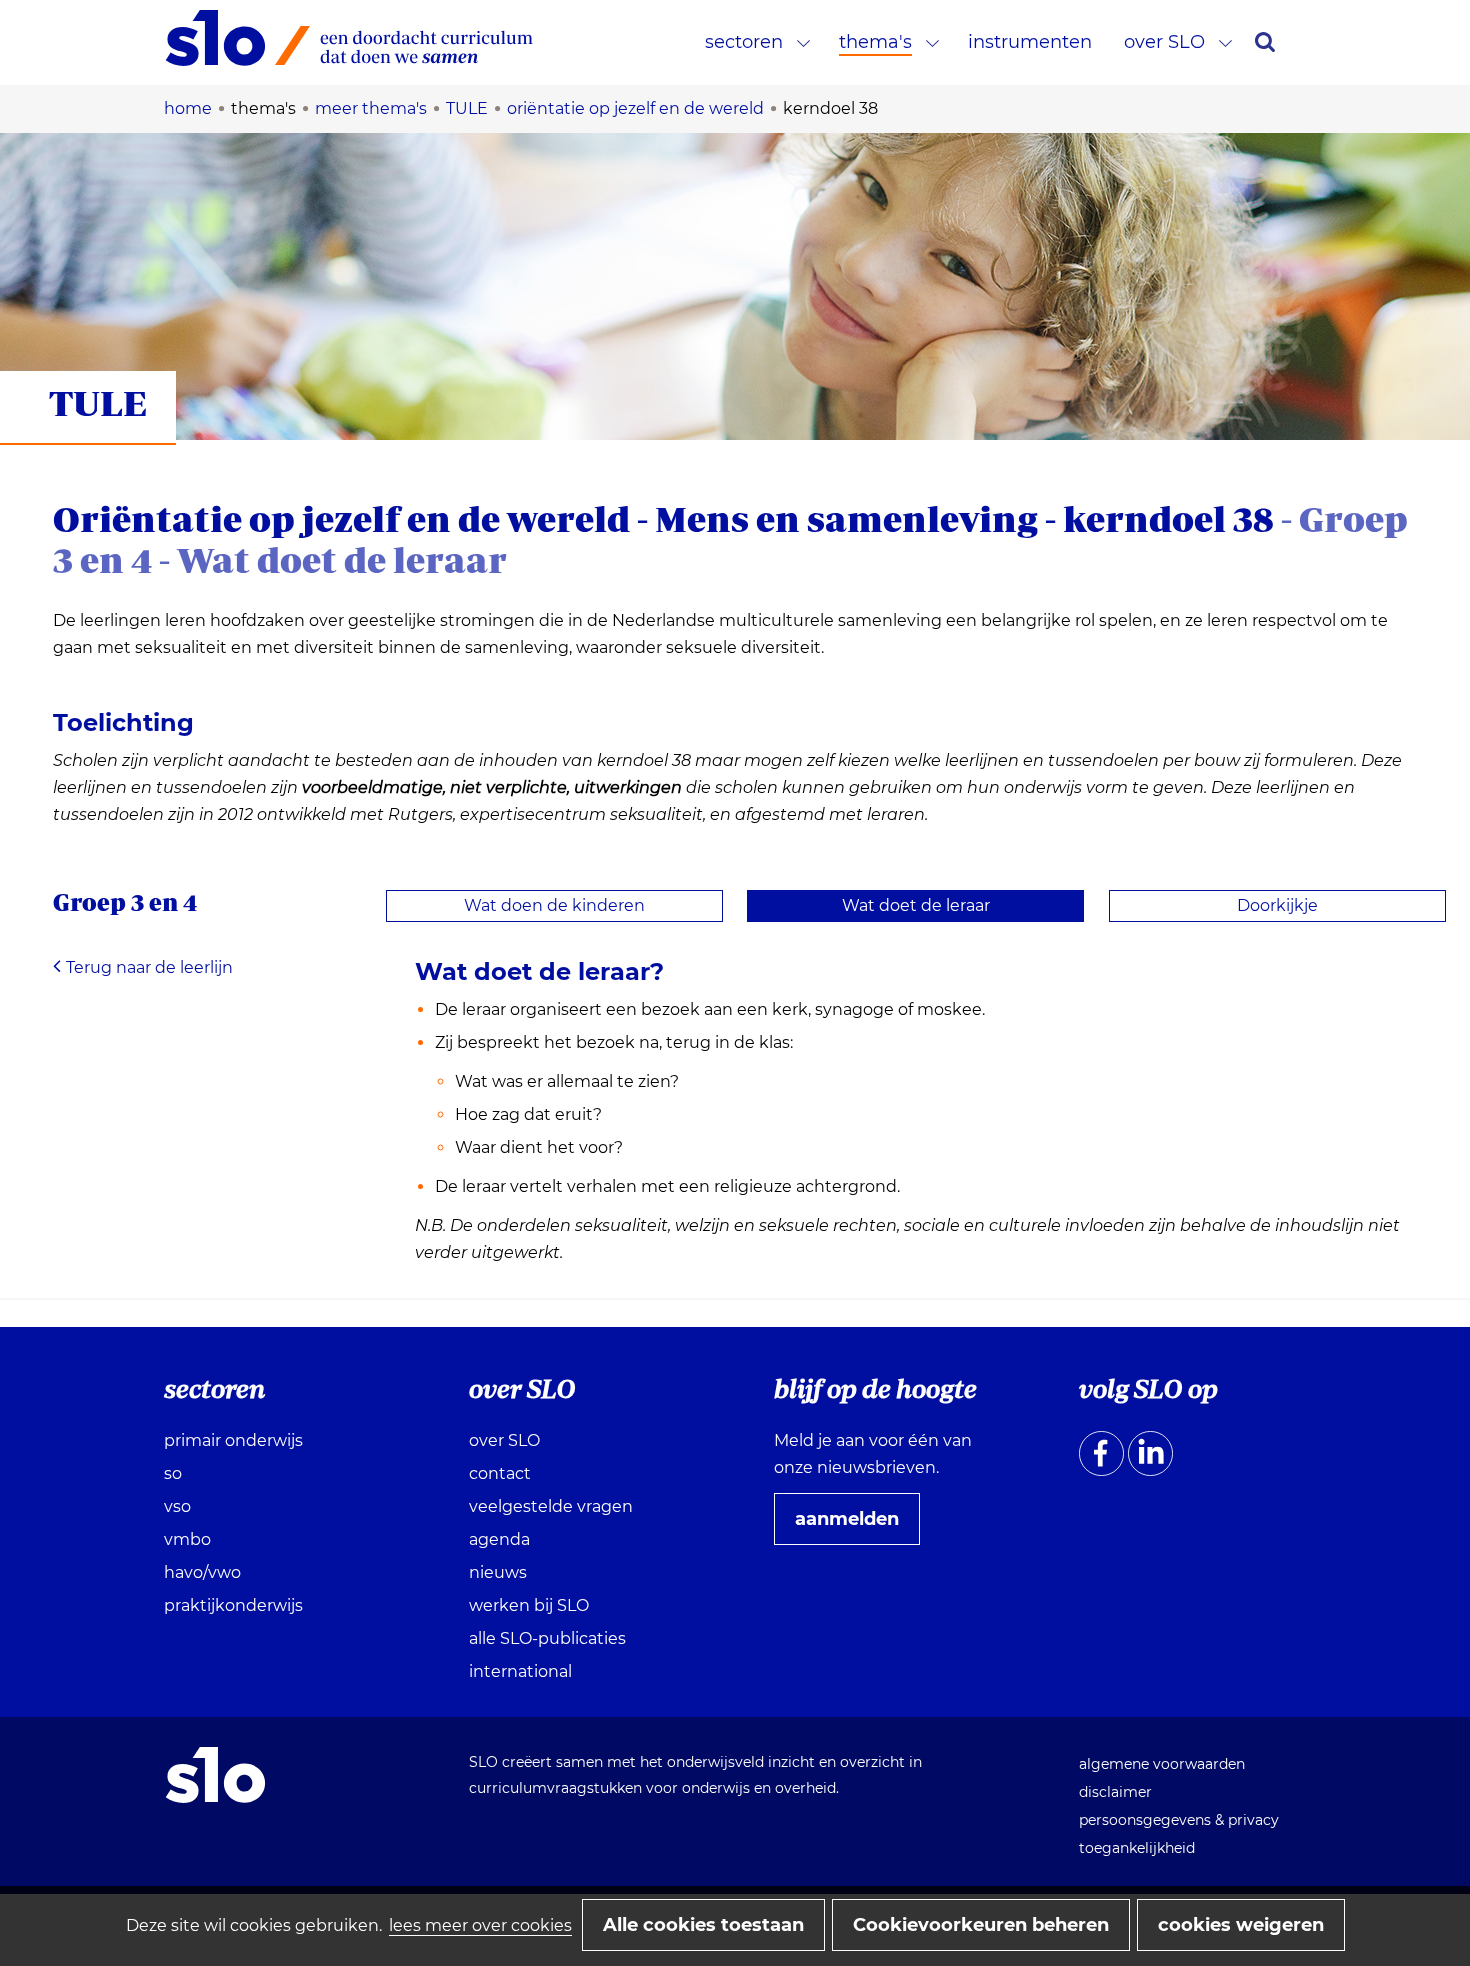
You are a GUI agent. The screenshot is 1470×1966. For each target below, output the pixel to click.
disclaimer (1115, 1792)
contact (500, 1473)
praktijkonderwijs (233, 1605)
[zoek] (1265, 42)
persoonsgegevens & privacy (1179, 1820)
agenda (499, 1539)
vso (177, 1506)
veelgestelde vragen (551, 1506)
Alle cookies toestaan (703, 1925)
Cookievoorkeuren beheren (981, 1925)
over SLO (1164, 42)
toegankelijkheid (1137, 1848)
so (173, 1473)
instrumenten (1030, 42)
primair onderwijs (233, 1440)
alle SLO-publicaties (547, 1638)
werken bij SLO (529, 1605)
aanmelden (855, 1526)
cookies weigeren (1241, 1925)
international (520, 1671)
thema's (875, 42)
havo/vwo (202, 1572)
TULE (98, 402)
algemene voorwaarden (1162, 1764)
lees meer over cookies (480, 1925)
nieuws (498, 1572)
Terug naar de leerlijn (149, 967)
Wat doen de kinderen (554, 905)
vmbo (187, 1539)
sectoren (744, 42)
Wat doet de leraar (916, 905)
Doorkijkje (1277, 905)
